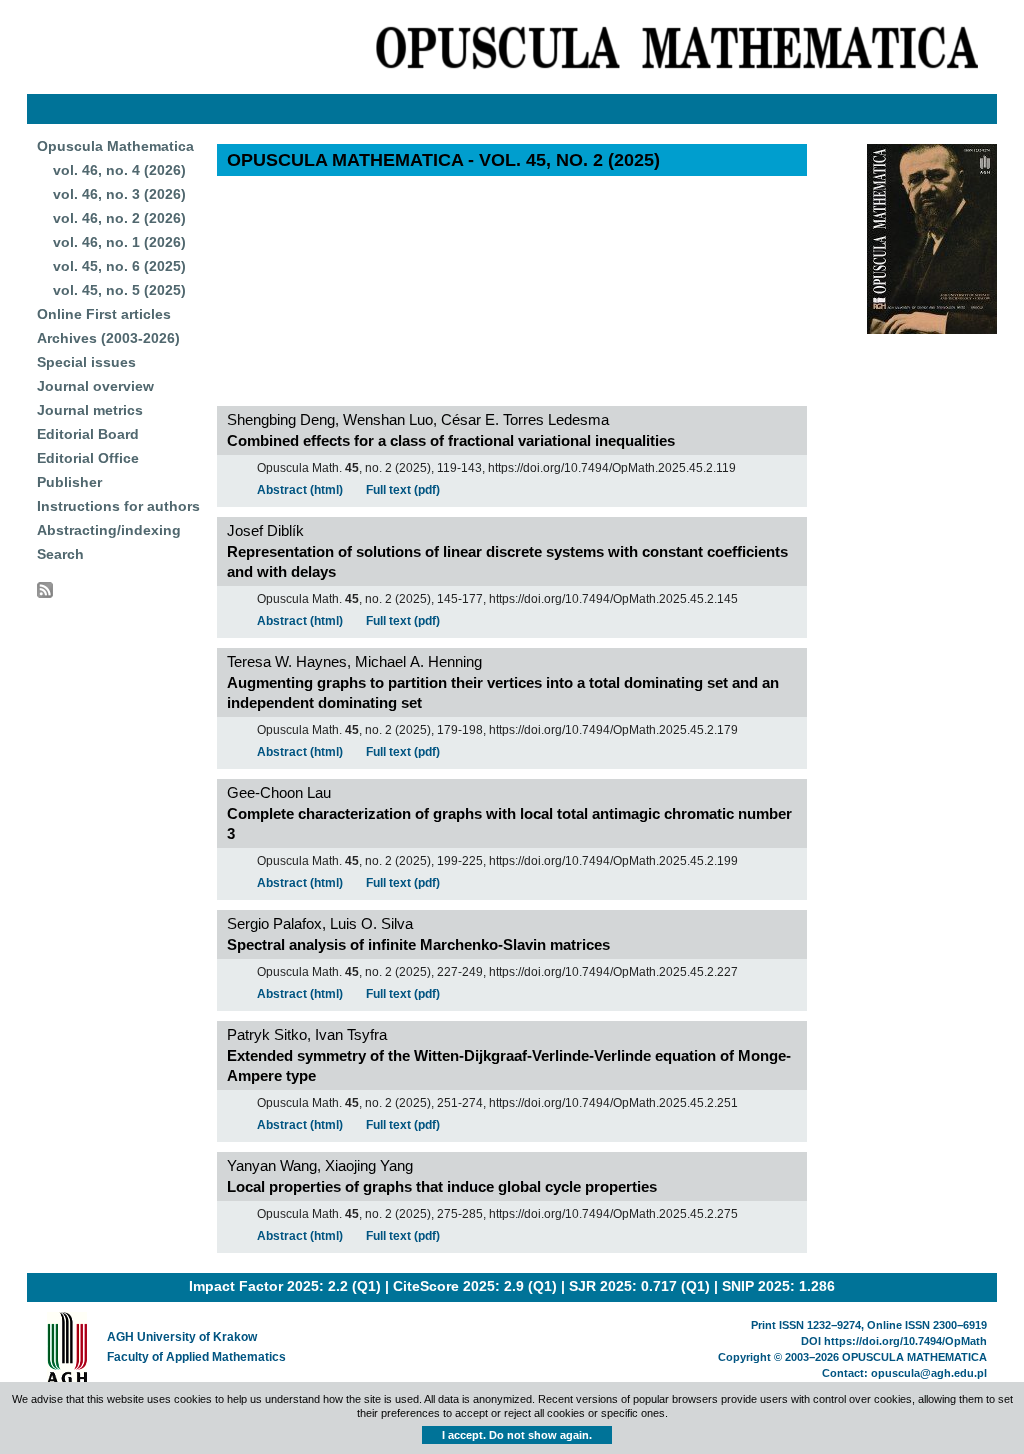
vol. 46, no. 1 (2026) (119, 242)
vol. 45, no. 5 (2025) (119, 290)
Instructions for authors (118, 506)
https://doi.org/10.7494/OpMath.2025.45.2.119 (612, 468)
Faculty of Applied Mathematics (196, 1357)
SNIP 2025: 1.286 (778, 1286)
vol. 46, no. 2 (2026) (119, 218)
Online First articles (104, 314)
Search (60, 554)
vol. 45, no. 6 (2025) (119, 266)
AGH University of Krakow (182, 1337)
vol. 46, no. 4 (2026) (119, 170)
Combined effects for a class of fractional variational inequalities (451, 440)
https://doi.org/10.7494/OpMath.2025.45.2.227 (613, 972)
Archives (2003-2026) (108, 338)
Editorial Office (88, 458)
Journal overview (95, 386)
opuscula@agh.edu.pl (929, 1373)
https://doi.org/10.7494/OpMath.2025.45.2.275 (613, 1214)
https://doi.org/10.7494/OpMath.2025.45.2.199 (613, 861)
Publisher (69, 482)
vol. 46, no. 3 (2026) (119, 194)
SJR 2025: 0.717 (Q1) (639, 1286)
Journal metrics (90, 410)
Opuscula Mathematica (115, 146)
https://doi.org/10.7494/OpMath (905, 1341)
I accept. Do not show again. (517, 1435)
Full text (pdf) (403, 490)
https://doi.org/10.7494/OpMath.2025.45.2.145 (613, 599)
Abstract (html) (300, 490)
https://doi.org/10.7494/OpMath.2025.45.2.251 (613, 1103)
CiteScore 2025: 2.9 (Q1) (475, 1286)
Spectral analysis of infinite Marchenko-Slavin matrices (418, 944)
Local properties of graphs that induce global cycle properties (442, 1186)
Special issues (86, 362)
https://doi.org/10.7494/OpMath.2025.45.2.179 (613, 730)
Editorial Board (88, 434)
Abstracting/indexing (109, 530)
